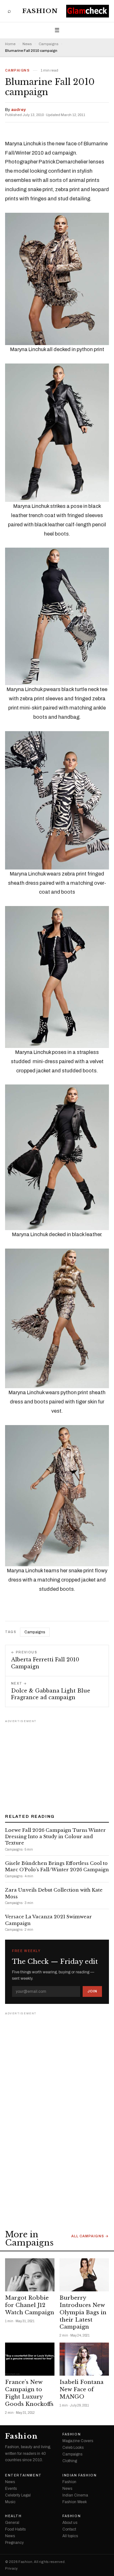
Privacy (11, 2569)
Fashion (40, 11)
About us (70, 2523)
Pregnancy (14, 2543)
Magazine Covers (78, 2441)
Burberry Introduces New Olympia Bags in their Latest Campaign (83, 2313)
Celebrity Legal (18, 2495)
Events (11, 2489)
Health (13, 2516)
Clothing (70, 2461)
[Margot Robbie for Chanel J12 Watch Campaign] (30, 2275)
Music (10, 2502)
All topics (70, 2536)
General (12, 2523)
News (27, 44)
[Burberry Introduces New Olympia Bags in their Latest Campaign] (84, 2275)
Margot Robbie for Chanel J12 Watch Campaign (30, 2305)
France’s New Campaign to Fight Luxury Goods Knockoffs (29, 2393)
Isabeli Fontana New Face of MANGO (82, 2389)
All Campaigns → (90, 2236)
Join (92, 1991)
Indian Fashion (79, 2476)
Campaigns (48, 44)
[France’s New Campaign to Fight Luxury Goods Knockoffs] (30, 2359)
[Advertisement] (57, 1764)
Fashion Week (75, 2502)
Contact (69, 2529)
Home (10, 44)
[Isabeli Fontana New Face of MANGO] (84, 2359)
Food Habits (15, 2529)
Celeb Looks (73, 2448)
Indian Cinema (75, 2495)
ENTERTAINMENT (23, 2476)
